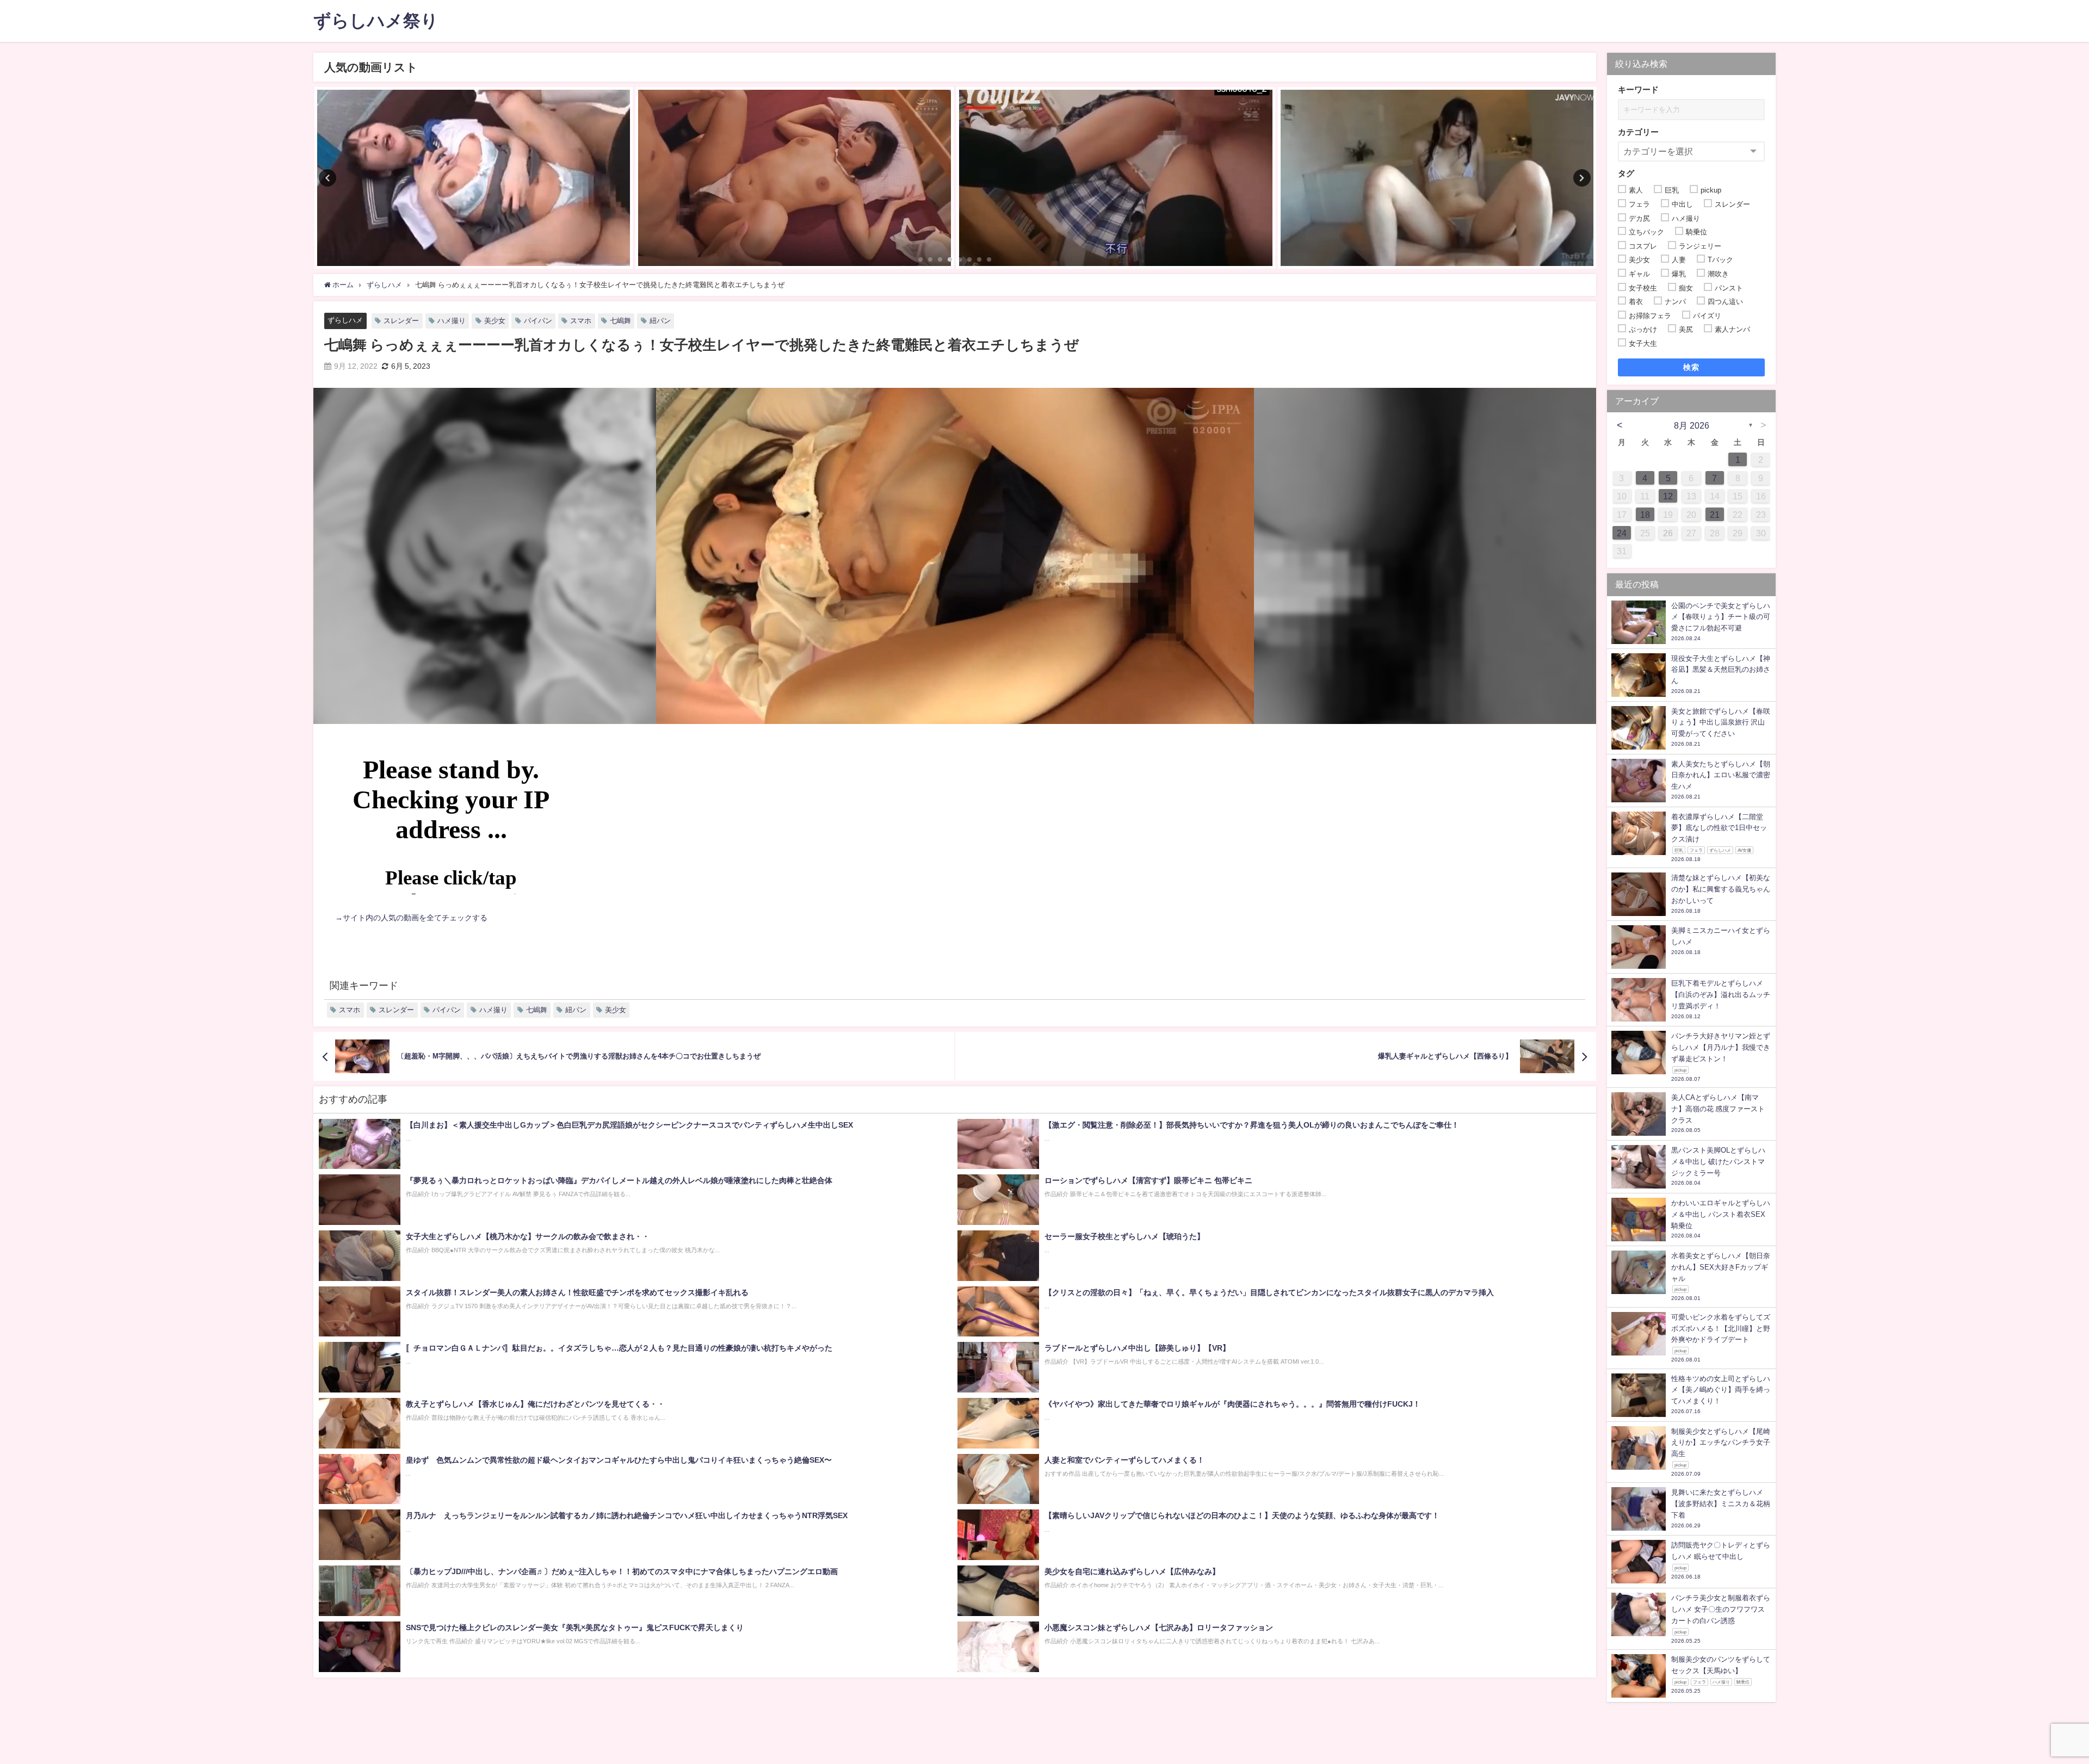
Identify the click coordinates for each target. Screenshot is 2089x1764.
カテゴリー (1638, 132)
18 (1645, 515)
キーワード (1638, 89)
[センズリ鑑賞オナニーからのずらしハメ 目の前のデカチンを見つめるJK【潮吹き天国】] (474, 178)
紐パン (660, 321)
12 (1668, 496)
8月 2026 (1692, 425)
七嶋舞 (620, 321)
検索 (1692, 367)
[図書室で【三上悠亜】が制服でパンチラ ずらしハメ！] (1115, 178)
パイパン (538, 321)
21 (1715, 515)
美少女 (495, 321)
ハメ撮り (452, 321)
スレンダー (401, 321)
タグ (1626, 173)
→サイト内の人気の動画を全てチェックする (411, 918)
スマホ (581, 321)
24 (1622, 533)
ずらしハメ (345, 320)
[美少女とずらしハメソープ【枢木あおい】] (1437, 178)
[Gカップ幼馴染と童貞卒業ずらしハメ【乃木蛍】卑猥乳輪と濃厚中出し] (795, 178)
